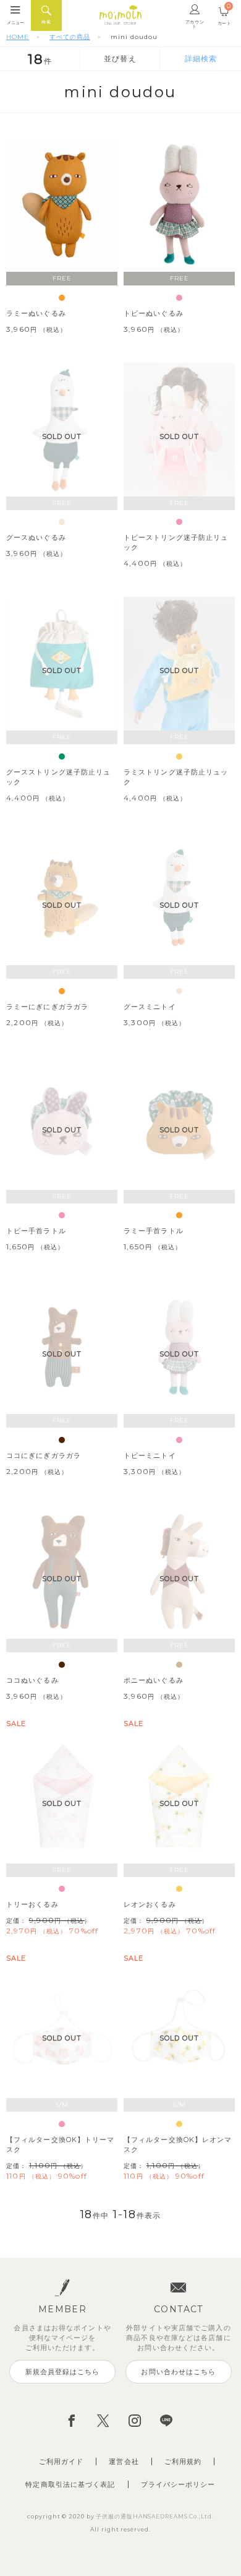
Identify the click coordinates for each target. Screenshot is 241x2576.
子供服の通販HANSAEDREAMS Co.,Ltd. (154, 2516)
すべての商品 (70, 37)
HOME (18, 37)
